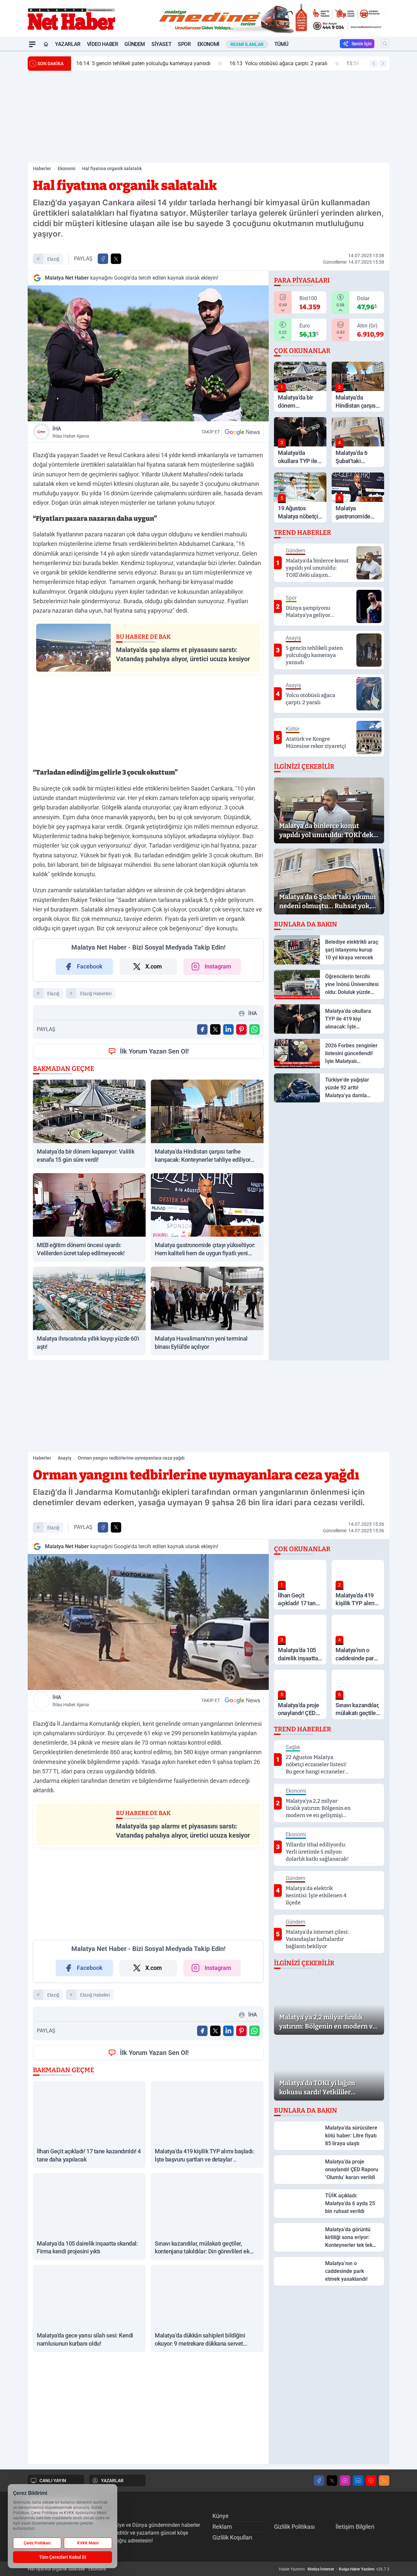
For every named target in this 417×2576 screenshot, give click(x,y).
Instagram (218, 966)
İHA (71, 432)
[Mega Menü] (32, 44)
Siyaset (161, 44)
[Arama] (385, 44)
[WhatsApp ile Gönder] (254, 1029)
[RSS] (384, 2481)
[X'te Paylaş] (116, 259)
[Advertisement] (208, 117)
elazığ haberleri (96, 994)
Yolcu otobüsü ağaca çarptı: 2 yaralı (278, 63)
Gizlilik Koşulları (232, 2537)
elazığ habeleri (95, 1995)
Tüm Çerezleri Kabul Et (63, 2557)
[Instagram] (345, 2481)
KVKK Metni (88, 2543)
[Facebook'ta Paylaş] (103, 259)
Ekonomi (208, 44)
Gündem (135, 44)
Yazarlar (68, 44)
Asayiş (65, 1458)
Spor (184, 44)
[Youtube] (371, 2481)
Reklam (222, 2527)
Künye (221, 2516)
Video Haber (103, 44)
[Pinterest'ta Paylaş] (241, 1029)
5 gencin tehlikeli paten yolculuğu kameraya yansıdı (143, 63)
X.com (154, 966)
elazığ (53, 259)
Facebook (90, 966)
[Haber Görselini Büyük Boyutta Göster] (148, 353)
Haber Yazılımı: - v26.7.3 (334, 2569)
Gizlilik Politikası (294, 2527)
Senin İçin (362, 44)
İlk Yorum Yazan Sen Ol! (154, 1051)
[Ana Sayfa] (46, 44)
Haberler (42, 168)
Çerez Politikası (37, 2543)
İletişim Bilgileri (355, 2527)
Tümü (281, 44)
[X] (332, 2481)
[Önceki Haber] (374, 64)
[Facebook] (319, 2481)
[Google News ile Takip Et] (242, 432)
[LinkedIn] (358, 2481)
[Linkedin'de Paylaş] (228, 1029)
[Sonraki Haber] (383, 64)
